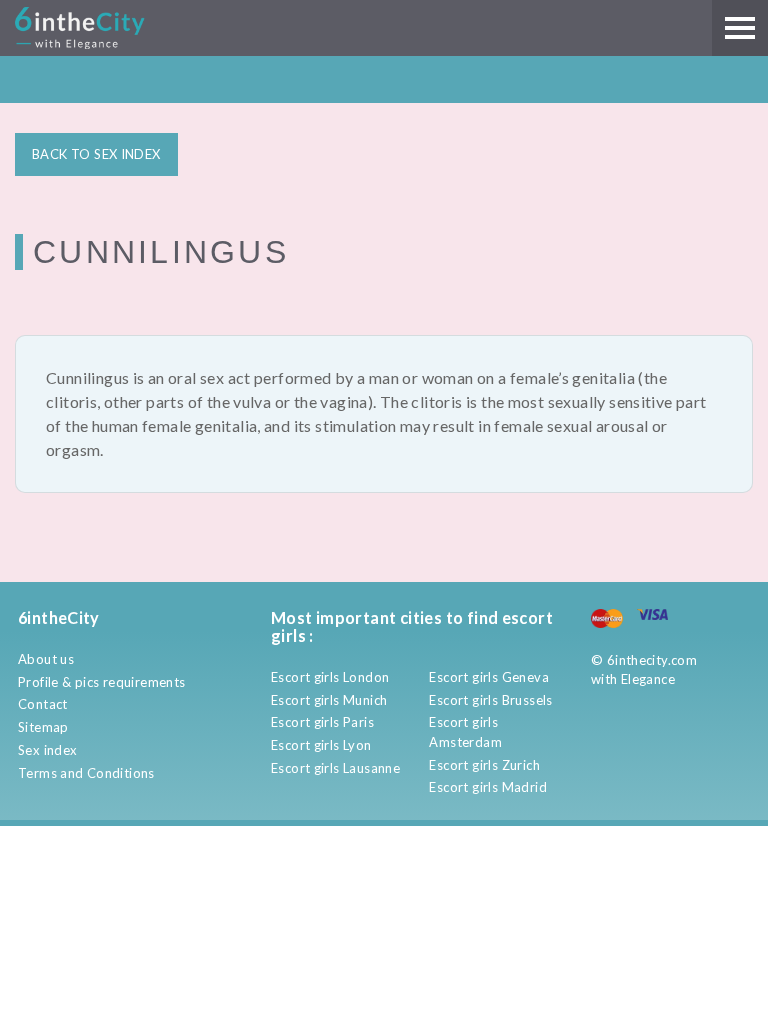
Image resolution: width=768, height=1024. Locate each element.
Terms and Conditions (86, 773)
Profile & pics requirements (102, 682)
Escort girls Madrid (487, 787)
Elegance (648, 679)
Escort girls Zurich (484, 765)
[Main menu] (740, 28)
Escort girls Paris (322, 722)
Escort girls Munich (329, 700)
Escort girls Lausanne (335, 768)
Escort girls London (330, 677)
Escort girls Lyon (321, 745)
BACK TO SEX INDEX (96, 154)
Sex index (48, 750)
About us (46, 659)
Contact (43, 704)
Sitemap (43, 727)
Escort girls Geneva (488, 677)
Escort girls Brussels (490, 700)
